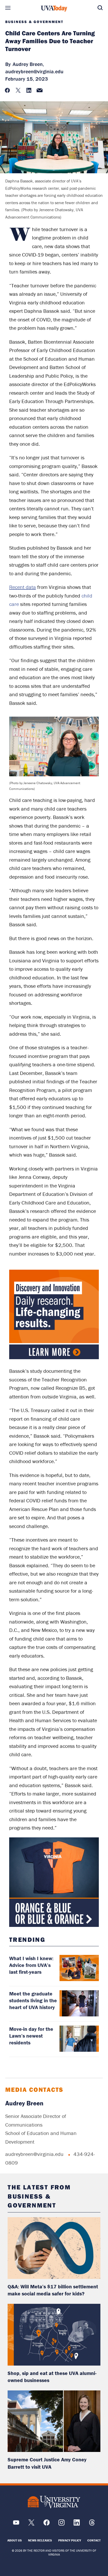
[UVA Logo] (54, 2502)
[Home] (54, 9)
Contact (94, 2540)
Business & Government (34, 22)
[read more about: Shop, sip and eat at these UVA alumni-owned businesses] (54, 2335)
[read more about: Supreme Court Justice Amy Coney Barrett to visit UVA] (54, 2421)
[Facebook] (47, 2524)
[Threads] (92, 2524)
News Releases (40, 2540)
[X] (31, 2524)
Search (100, 8)
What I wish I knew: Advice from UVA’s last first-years (31, 1965)
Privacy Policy (70, 2540)
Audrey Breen (24, 2103)
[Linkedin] (77, 2524)
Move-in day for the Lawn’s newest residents (31, 2036)
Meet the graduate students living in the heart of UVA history (33, 2000)
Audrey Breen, (28, 64)
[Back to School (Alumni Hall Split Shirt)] (54, 1882)
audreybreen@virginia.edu (34, 71)
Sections (8, 8)
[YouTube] (16, 2524)
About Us (15, 2540)
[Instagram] (61, 2524)
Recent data (23, 587)
